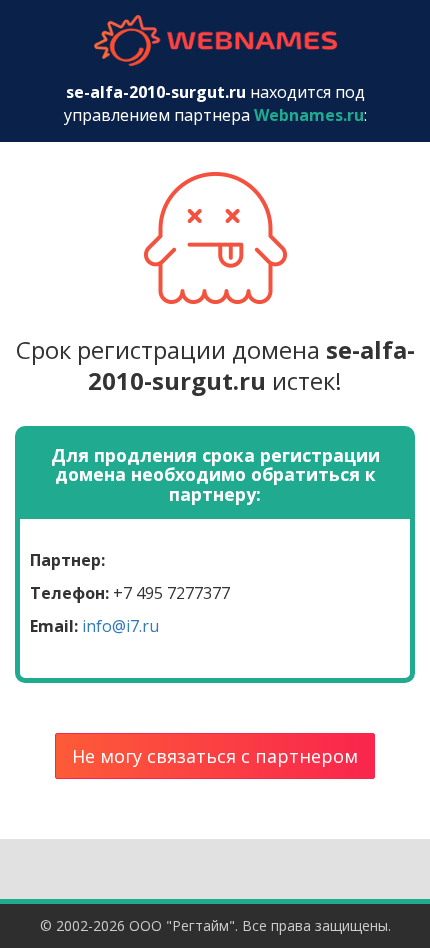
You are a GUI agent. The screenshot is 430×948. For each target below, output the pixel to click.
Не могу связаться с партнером (215, 756)
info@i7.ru (120, 626)
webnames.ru (215, 40)
